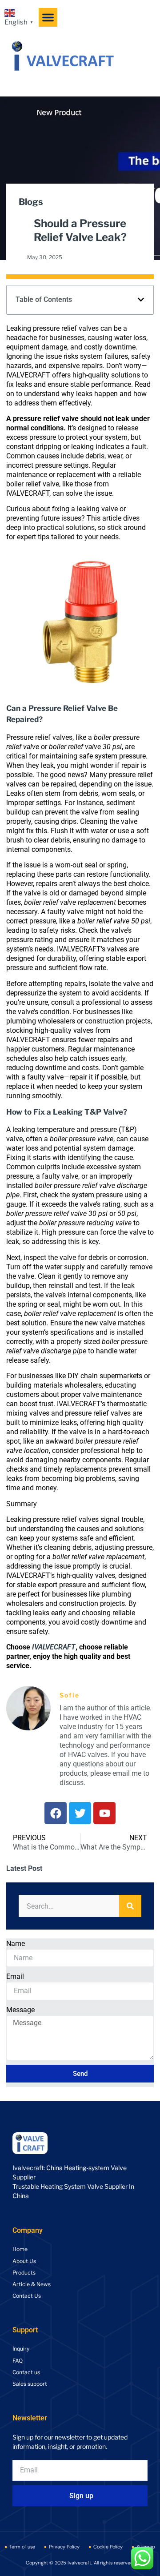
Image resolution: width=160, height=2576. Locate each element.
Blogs (31, 202)
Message (20, 2010)
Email (15, 1976)
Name (16, 1944)
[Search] (130, 1906)
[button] (48, 17)
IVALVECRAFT (54, 1647)
